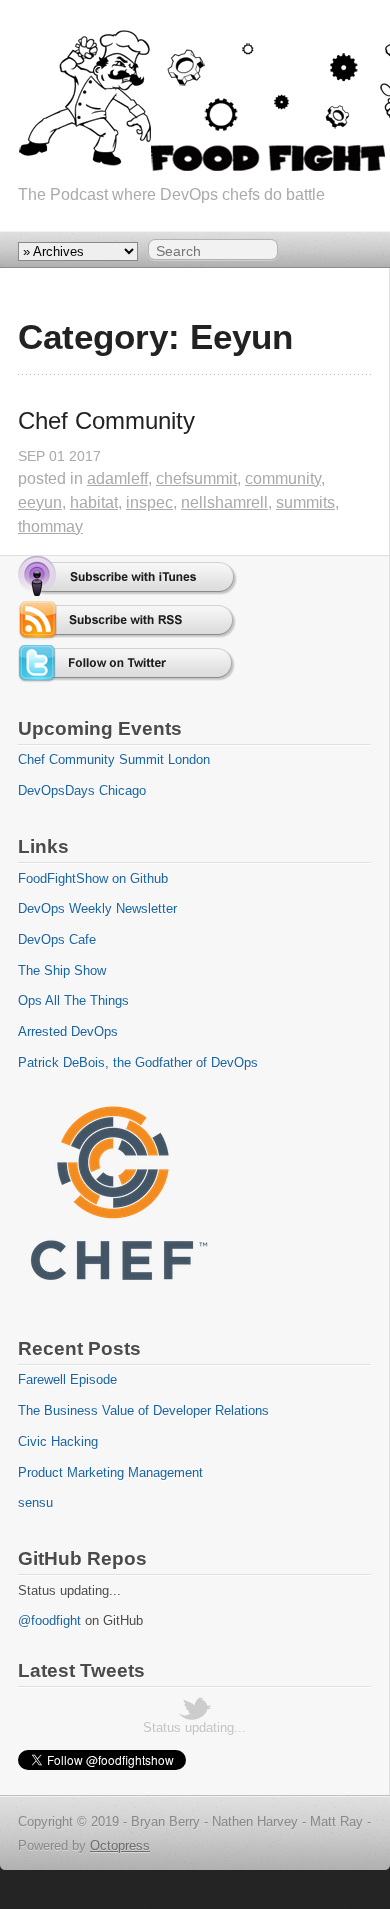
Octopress (120, 1845)
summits (305, 502)
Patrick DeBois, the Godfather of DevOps (138, 1062)
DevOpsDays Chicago (82, 790)
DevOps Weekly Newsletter (97, 908)
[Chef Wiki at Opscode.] (118, 1298)
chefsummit (196, 478)
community (283, 478)
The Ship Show (62, 970)
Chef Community (106, 420)
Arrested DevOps (68, 1031)
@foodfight (49, 1620)
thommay (50, 526)
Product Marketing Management (110, 1472)
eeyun (40, 502)
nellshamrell (224, 502)
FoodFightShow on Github (93, 878)
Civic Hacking (58, 1441)
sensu (35, 1502)
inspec (149, 502)
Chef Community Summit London (114, 759)
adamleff (117, 478)
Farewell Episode (67, 1379)
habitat (94, 502)
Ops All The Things (73, 1000)
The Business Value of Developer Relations (143, 1410)
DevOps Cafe (57, 939)
